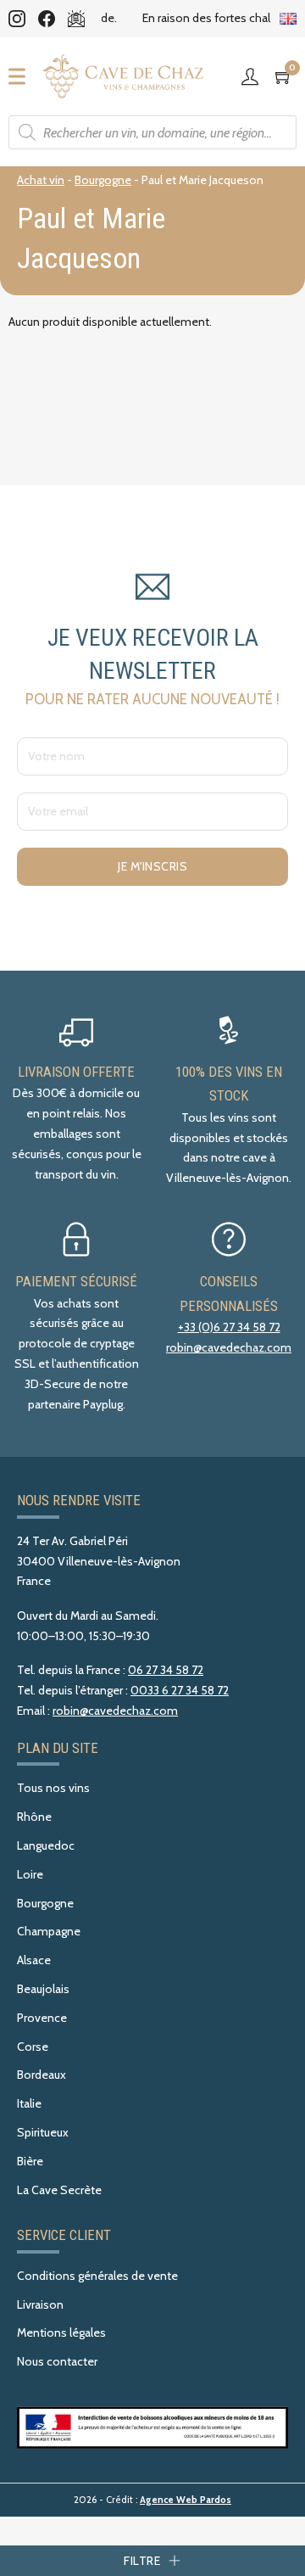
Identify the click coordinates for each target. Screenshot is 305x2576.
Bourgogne (103, 180)
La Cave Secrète (59, 2190)
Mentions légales (61, 2332)
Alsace (34, 1960)
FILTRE (142, 2561)
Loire (30, 1874)
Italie (29, 2103)
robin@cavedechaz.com (229, 1347)
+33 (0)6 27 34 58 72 (229, 1327)
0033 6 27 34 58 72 (180, 1690)
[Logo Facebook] (47, 19)
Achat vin (41, 180)
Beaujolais (43, 1989)
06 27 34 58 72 (166, 1670)
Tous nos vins (53, 1788)
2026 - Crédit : (152, 2500)
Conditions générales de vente (97, 2276)
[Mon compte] (254, 76)
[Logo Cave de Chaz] (123, 76)
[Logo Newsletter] (76, 19)
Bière (30, 2161)
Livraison (40, 2304)
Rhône (34, 1817)
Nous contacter (57, 2361)
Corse (33, 2047)
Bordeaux (42, 2075)
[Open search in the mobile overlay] (152, 132)
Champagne (49, 1931)
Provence (42, 2018)
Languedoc (46, 1845)
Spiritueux (43, 2132)
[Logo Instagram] (17, 19)
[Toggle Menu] (22, 76)
